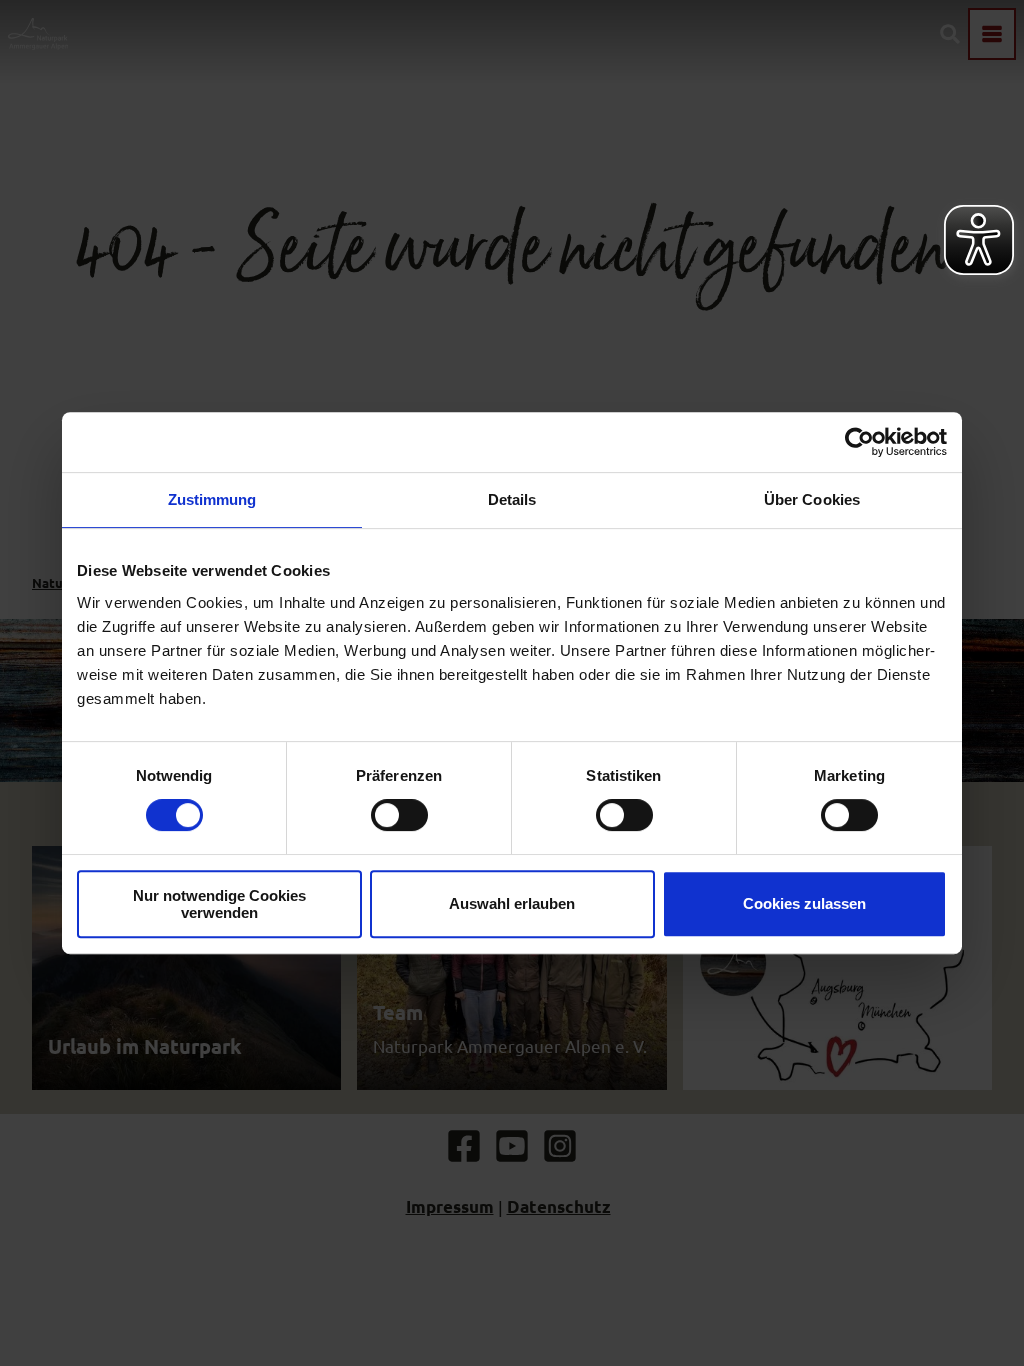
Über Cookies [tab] (812, 499)
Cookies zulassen (804, 903)
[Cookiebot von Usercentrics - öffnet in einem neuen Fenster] (859, 442)
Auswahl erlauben (512, 903)
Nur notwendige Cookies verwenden (219, 904)
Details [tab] (512, 499)
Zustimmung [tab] (212, 499)
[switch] (399, 815)
